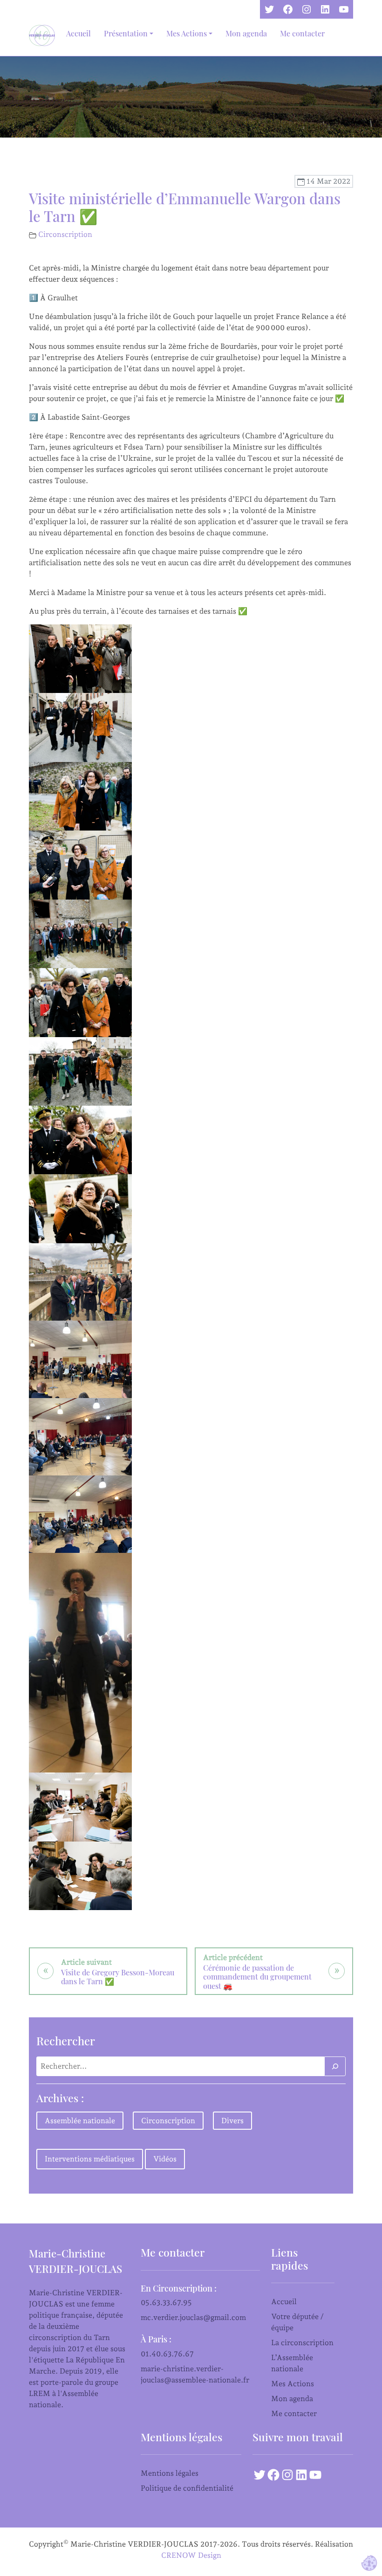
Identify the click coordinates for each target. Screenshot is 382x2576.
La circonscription (302, 2343)
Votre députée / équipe (297, 2322)
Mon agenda (246, 33)
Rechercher (66, 2041)
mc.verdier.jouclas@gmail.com (193, 2317)
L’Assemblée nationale (292, 2363)
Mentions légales (170, 2473)
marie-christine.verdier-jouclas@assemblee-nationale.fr (195, 2374)
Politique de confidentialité (187, 2488)
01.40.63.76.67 (167, 2354)
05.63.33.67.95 (166, 2302)
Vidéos (165, 2159)
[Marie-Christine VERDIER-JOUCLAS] (44, 35)
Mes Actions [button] (187, 33)
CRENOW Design (191, 2555)
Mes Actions (293, 2384)
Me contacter (302, 33)
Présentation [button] (126, 33)
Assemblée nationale (80, 2121)
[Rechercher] (335, 2066)
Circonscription (65, 234)
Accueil (78, 33)
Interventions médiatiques (90, 2159)
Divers (232, 2121)
